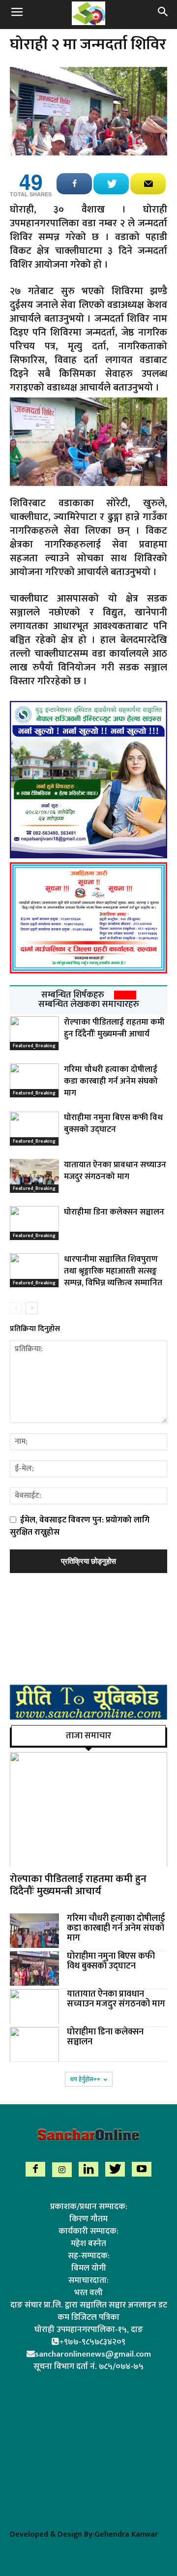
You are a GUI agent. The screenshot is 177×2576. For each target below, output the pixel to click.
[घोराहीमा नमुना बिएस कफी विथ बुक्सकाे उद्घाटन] (34, 1129)
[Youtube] (142, 2169)
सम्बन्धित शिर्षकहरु (73, 995)
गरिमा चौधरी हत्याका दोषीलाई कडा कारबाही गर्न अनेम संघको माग (111, 1081)
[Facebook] (35, 2169)
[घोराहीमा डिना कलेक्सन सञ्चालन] (34, 1223)
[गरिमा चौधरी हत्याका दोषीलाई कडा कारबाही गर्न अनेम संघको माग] (34, 1080)
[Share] (74, 184)
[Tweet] (111, 184)
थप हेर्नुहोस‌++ (85, 2079)
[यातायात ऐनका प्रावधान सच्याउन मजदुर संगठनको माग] (34, 1176)
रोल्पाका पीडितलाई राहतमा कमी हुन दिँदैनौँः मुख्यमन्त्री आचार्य (114, 1028)
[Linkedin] (88, 2169)
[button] (163, 13)
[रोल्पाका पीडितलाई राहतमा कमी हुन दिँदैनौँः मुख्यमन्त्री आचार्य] (34, 1033)
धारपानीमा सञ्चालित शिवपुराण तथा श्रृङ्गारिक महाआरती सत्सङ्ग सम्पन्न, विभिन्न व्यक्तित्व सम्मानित (113, 1271)
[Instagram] (62, 2170)
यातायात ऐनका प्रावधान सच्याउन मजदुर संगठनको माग (115, 1171)
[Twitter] (115, 2169)
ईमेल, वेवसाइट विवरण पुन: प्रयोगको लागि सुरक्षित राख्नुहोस (80, 1526)
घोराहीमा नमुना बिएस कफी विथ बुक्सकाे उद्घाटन (113, 1123)
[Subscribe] (148, 184)
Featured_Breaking (34, 1046)
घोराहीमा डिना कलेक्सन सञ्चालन (114, 1212)
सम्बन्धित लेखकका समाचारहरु (89, 1004)
